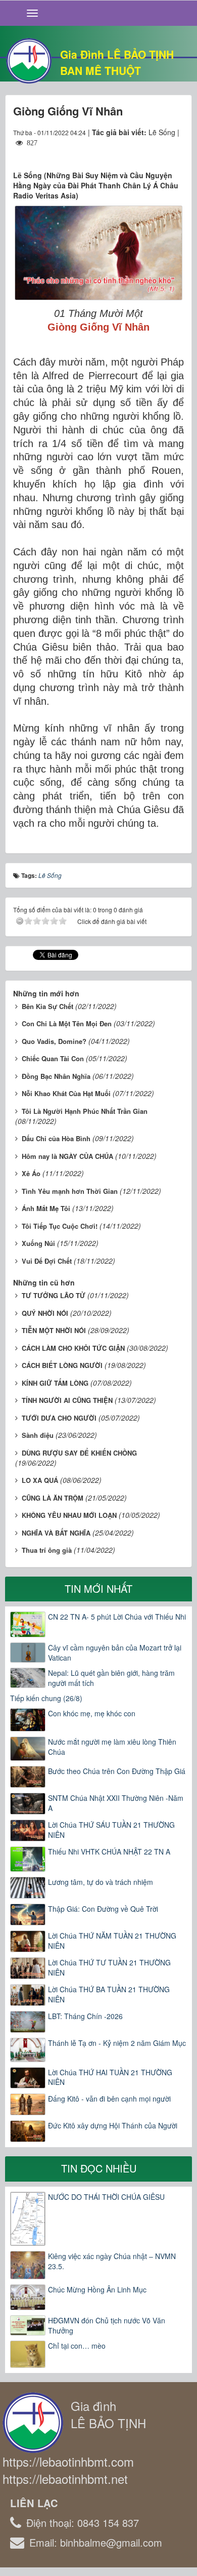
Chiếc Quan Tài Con (53, 1058)
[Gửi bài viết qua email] (139, 152)
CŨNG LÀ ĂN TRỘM (53, 1498)
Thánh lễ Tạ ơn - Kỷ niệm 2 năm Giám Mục (117, 2043)
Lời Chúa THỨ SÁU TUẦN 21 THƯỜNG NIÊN (111, 1830)
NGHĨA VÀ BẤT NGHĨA (56, 1533)
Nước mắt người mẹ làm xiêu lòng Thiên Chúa (112, 1747)
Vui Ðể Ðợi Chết (47, 1261)
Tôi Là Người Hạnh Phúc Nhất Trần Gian (85, 1111)
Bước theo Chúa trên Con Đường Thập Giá (117, 1771)
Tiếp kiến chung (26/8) (46, 1698)
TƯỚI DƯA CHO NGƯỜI (59, 1418)
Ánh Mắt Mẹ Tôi (46, 1208)
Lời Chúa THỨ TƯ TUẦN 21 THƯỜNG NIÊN (109, 1967)
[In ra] (158, 152)
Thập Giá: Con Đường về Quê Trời (103, 1909)
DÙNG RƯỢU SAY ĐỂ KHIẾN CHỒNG (79, 1453)
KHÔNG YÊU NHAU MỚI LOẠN (69, 1515)
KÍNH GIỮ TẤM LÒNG (55, 1383)
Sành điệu (38, 1435)
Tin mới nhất (98, 1588)
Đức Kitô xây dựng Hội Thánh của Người (113, 2125)
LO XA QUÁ (40, 1480)
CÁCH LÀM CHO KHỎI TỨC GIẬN (73, 1348)
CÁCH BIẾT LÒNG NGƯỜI (62, 1365)
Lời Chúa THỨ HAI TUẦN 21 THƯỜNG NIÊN (110, 2077)
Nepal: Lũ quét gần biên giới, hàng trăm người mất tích (111, 1678)
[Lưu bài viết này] (176, 152)
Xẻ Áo (31, 1173)
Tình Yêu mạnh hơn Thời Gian (70, 1191)
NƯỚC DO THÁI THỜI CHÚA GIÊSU (106, 2197)
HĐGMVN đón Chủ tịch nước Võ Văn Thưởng (107, 2325)
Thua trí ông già (47, 1550)
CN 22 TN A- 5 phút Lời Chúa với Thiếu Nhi (117, 1617)
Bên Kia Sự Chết (47, 1006)
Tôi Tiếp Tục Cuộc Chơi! (60, 1226)
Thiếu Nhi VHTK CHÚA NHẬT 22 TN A (109, 1851)
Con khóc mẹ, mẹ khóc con (92, 1713)
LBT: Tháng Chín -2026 (85, 2016)
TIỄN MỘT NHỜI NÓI (54, 1330)
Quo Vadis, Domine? (54, 1041)
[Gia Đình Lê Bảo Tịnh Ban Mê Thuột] (29, 60)
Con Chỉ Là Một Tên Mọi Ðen (67, 1023)
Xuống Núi (38, 1243)
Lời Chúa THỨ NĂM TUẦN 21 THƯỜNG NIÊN (112, 1941)
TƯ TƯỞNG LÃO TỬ (54, 1295)
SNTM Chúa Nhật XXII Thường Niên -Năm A (116, 1803)
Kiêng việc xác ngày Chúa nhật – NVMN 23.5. (112, 2261)
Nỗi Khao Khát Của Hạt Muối (66, 1093)
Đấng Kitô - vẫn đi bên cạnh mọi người (109, 2099)
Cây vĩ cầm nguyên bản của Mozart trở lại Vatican (115, 1653)
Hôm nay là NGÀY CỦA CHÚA (67, 1156)
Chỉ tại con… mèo (77, 2346)
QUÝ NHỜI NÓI (45, 1313)
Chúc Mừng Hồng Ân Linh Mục (97, 2289)
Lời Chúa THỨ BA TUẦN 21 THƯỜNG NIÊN (109, 1994)
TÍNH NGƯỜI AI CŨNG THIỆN (67, 1400)
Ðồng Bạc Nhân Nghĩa (56, 1076)
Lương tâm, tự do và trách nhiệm (101, 1882)
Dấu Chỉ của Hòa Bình (56, 1138)
